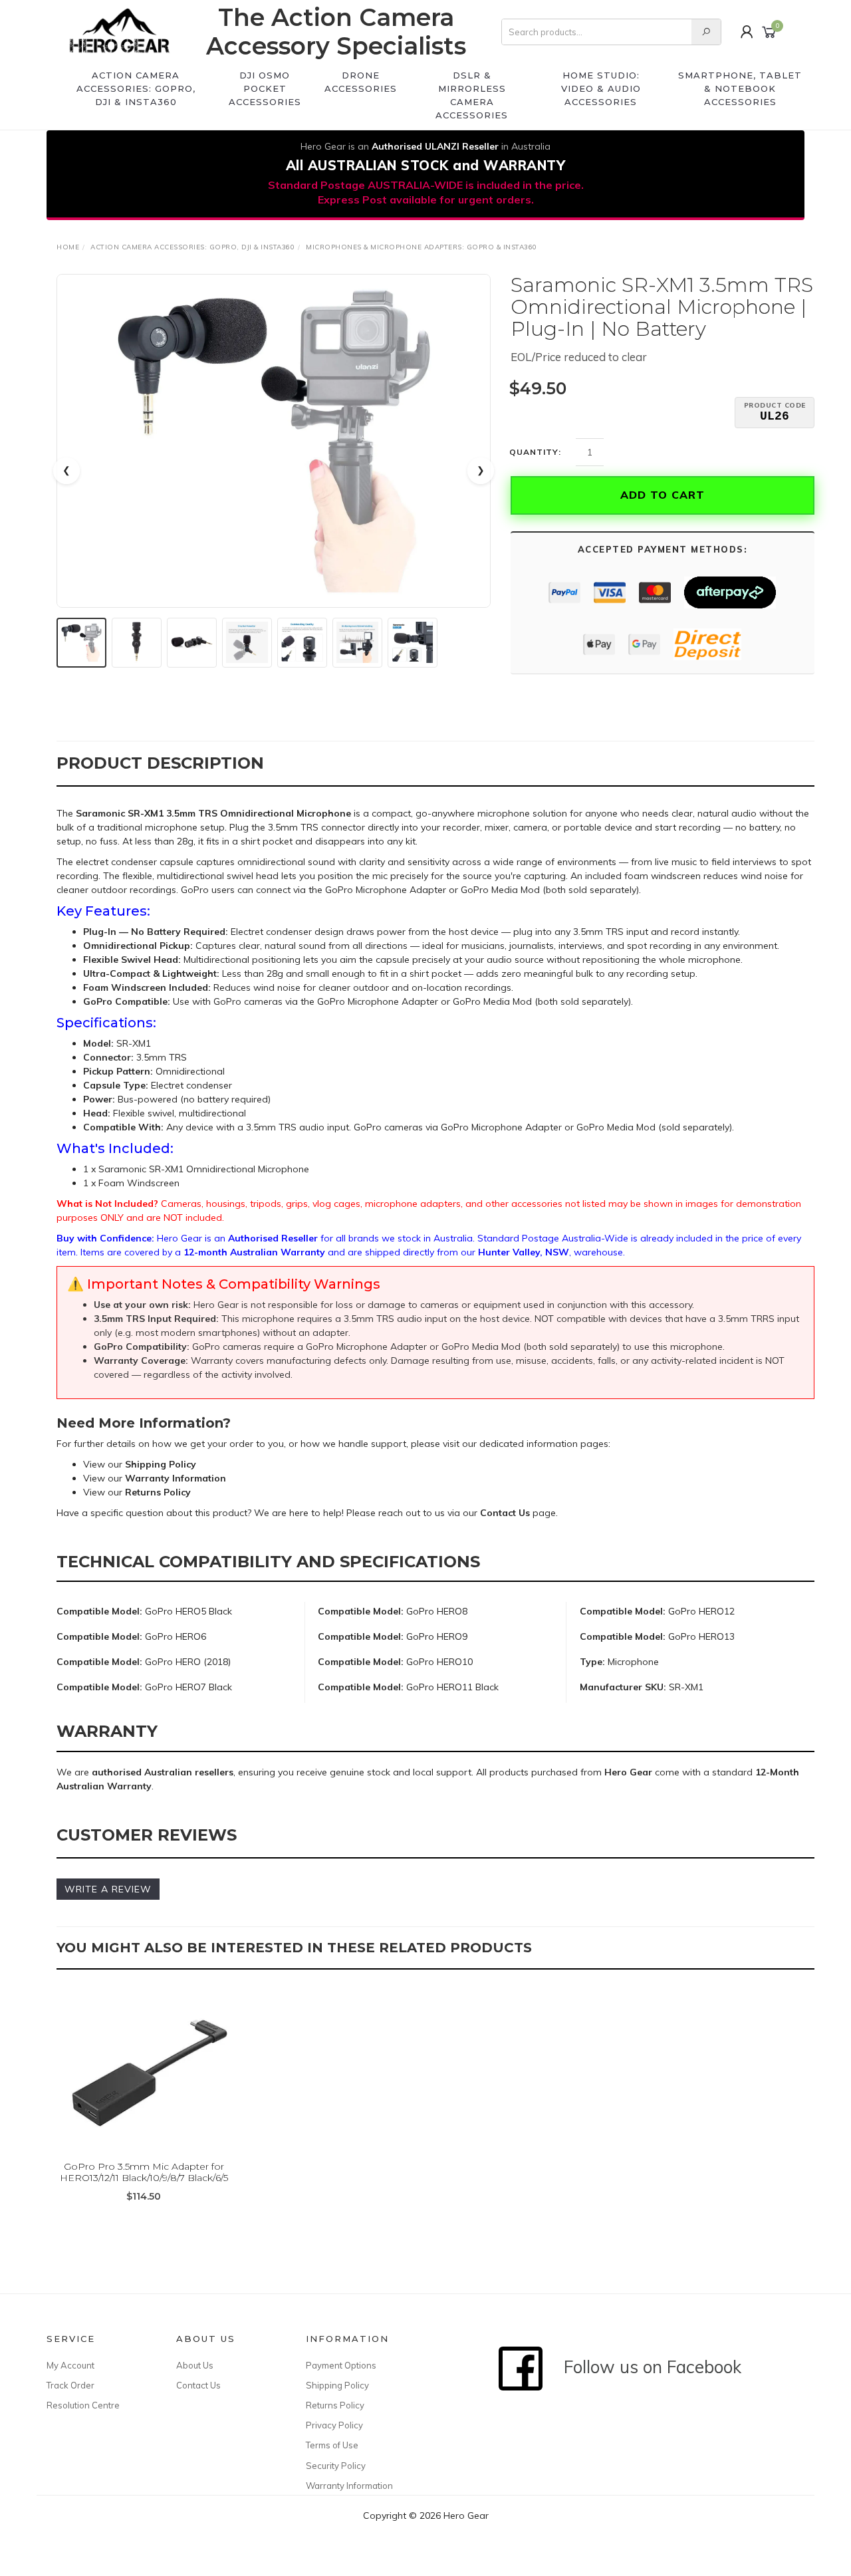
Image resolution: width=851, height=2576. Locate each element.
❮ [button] (66, 470)
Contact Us (198, 2385)
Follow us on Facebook (646, 2367)
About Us (195, 2365)
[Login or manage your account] (747, 32)
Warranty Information (349, 2486)
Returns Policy (335, 2405)
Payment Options (341, 2365)
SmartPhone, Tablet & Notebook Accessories (740, 88)
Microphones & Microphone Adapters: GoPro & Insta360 (422, 247)
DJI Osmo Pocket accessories (265, 88)
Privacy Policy (334, 2425)
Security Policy (336, 2466)
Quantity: (535, 452)
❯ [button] (481, 470)
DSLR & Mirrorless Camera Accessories (472, 95)
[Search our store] (706, 32)
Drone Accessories (361, 82)
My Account (70, 2365)
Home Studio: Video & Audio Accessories (601, 88)
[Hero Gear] (120, 32)
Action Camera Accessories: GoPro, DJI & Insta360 (136, 88)
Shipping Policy (337, 2385)
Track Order (70, 2385)
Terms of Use (332, 2445)
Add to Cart (663, 495)
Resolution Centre (83, 2405)
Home (68, 247)
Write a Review (108, 1889)
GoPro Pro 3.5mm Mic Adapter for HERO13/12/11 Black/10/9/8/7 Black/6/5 (144, 2172)
